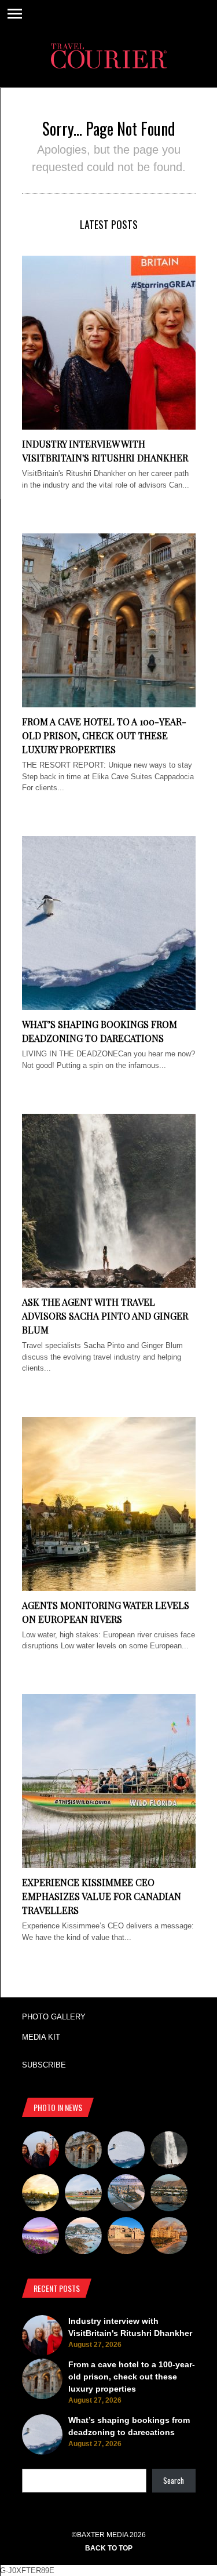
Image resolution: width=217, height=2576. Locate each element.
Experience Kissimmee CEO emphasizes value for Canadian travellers (102, 1896)
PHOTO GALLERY (54, 2017)
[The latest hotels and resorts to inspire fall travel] (169, 2237)
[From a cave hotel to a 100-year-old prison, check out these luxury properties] (109, 705)
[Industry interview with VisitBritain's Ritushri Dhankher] (109, 427)
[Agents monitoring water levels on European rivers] (109, 1588)
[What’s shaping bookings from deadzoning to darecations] (109, 1007)
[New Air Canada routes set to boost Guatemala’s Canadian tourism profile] (41, 2237)
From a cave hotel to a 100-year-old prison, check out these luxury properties (104, 735)
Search (174, 2480)
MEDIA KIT (41, 2037)
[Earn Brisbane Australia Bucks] (126, 2194)
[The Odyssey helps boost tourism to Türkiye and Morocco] (126, 2237)
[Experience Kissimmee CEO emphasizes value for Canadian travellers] (109, 1865)
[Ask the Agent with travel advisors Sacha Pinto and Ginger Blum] (109, 1285)
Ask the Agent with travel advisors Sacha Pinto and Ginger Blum (105, 1316)
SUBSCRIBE (44, 2065)
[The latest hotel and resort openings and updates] (169, 2194)
